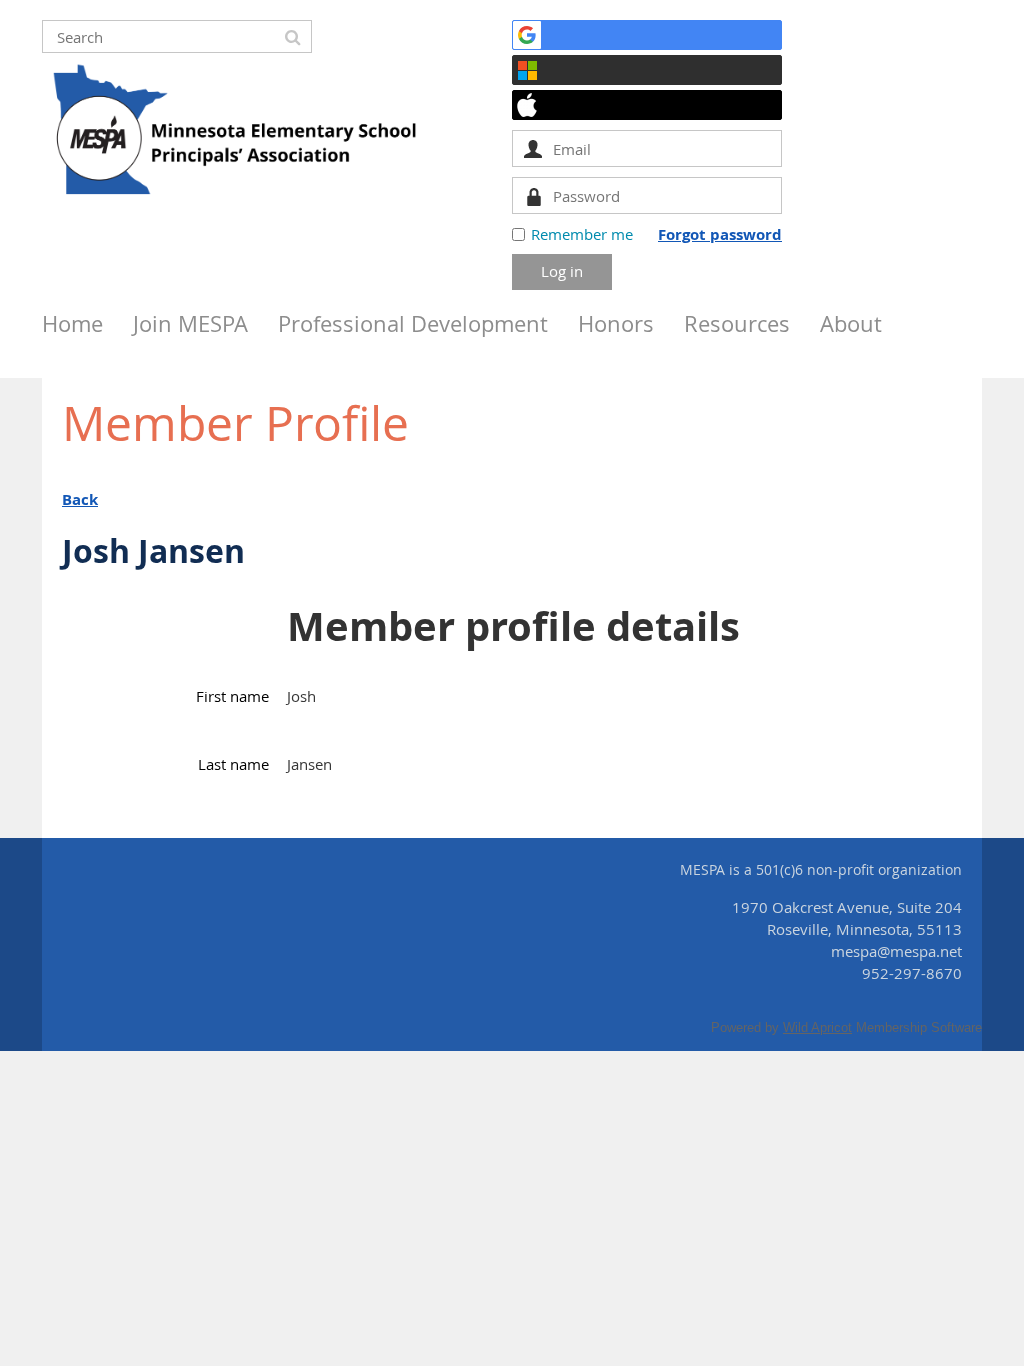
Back (80, 499)
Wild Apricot (817, 1027)
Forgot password (720, 234)
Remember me (582, 234)
